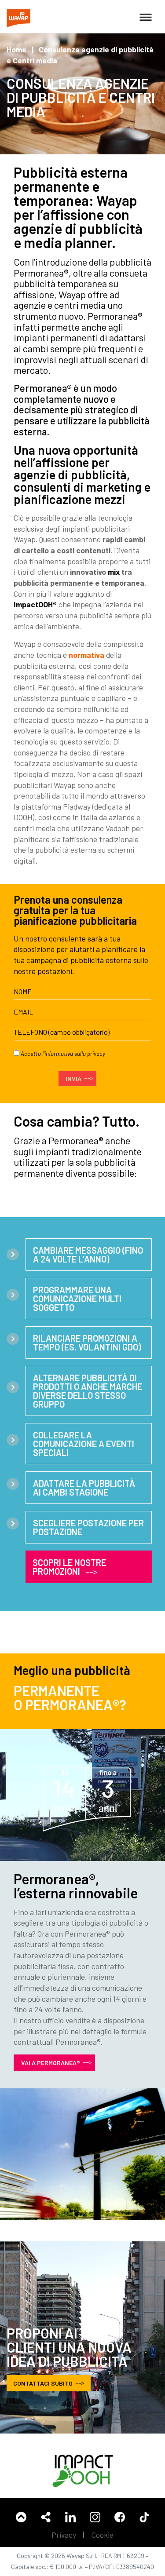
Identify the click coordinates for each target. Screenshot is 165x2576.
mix (114, 572)
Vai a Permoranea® (51, 2063)
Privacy (64, 2535)
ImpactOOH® (35, 604)
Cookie (103, 2535)
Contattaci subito (43, 2383)
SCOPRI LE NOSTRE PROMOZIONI (69, 1567)
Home (16, 49)
